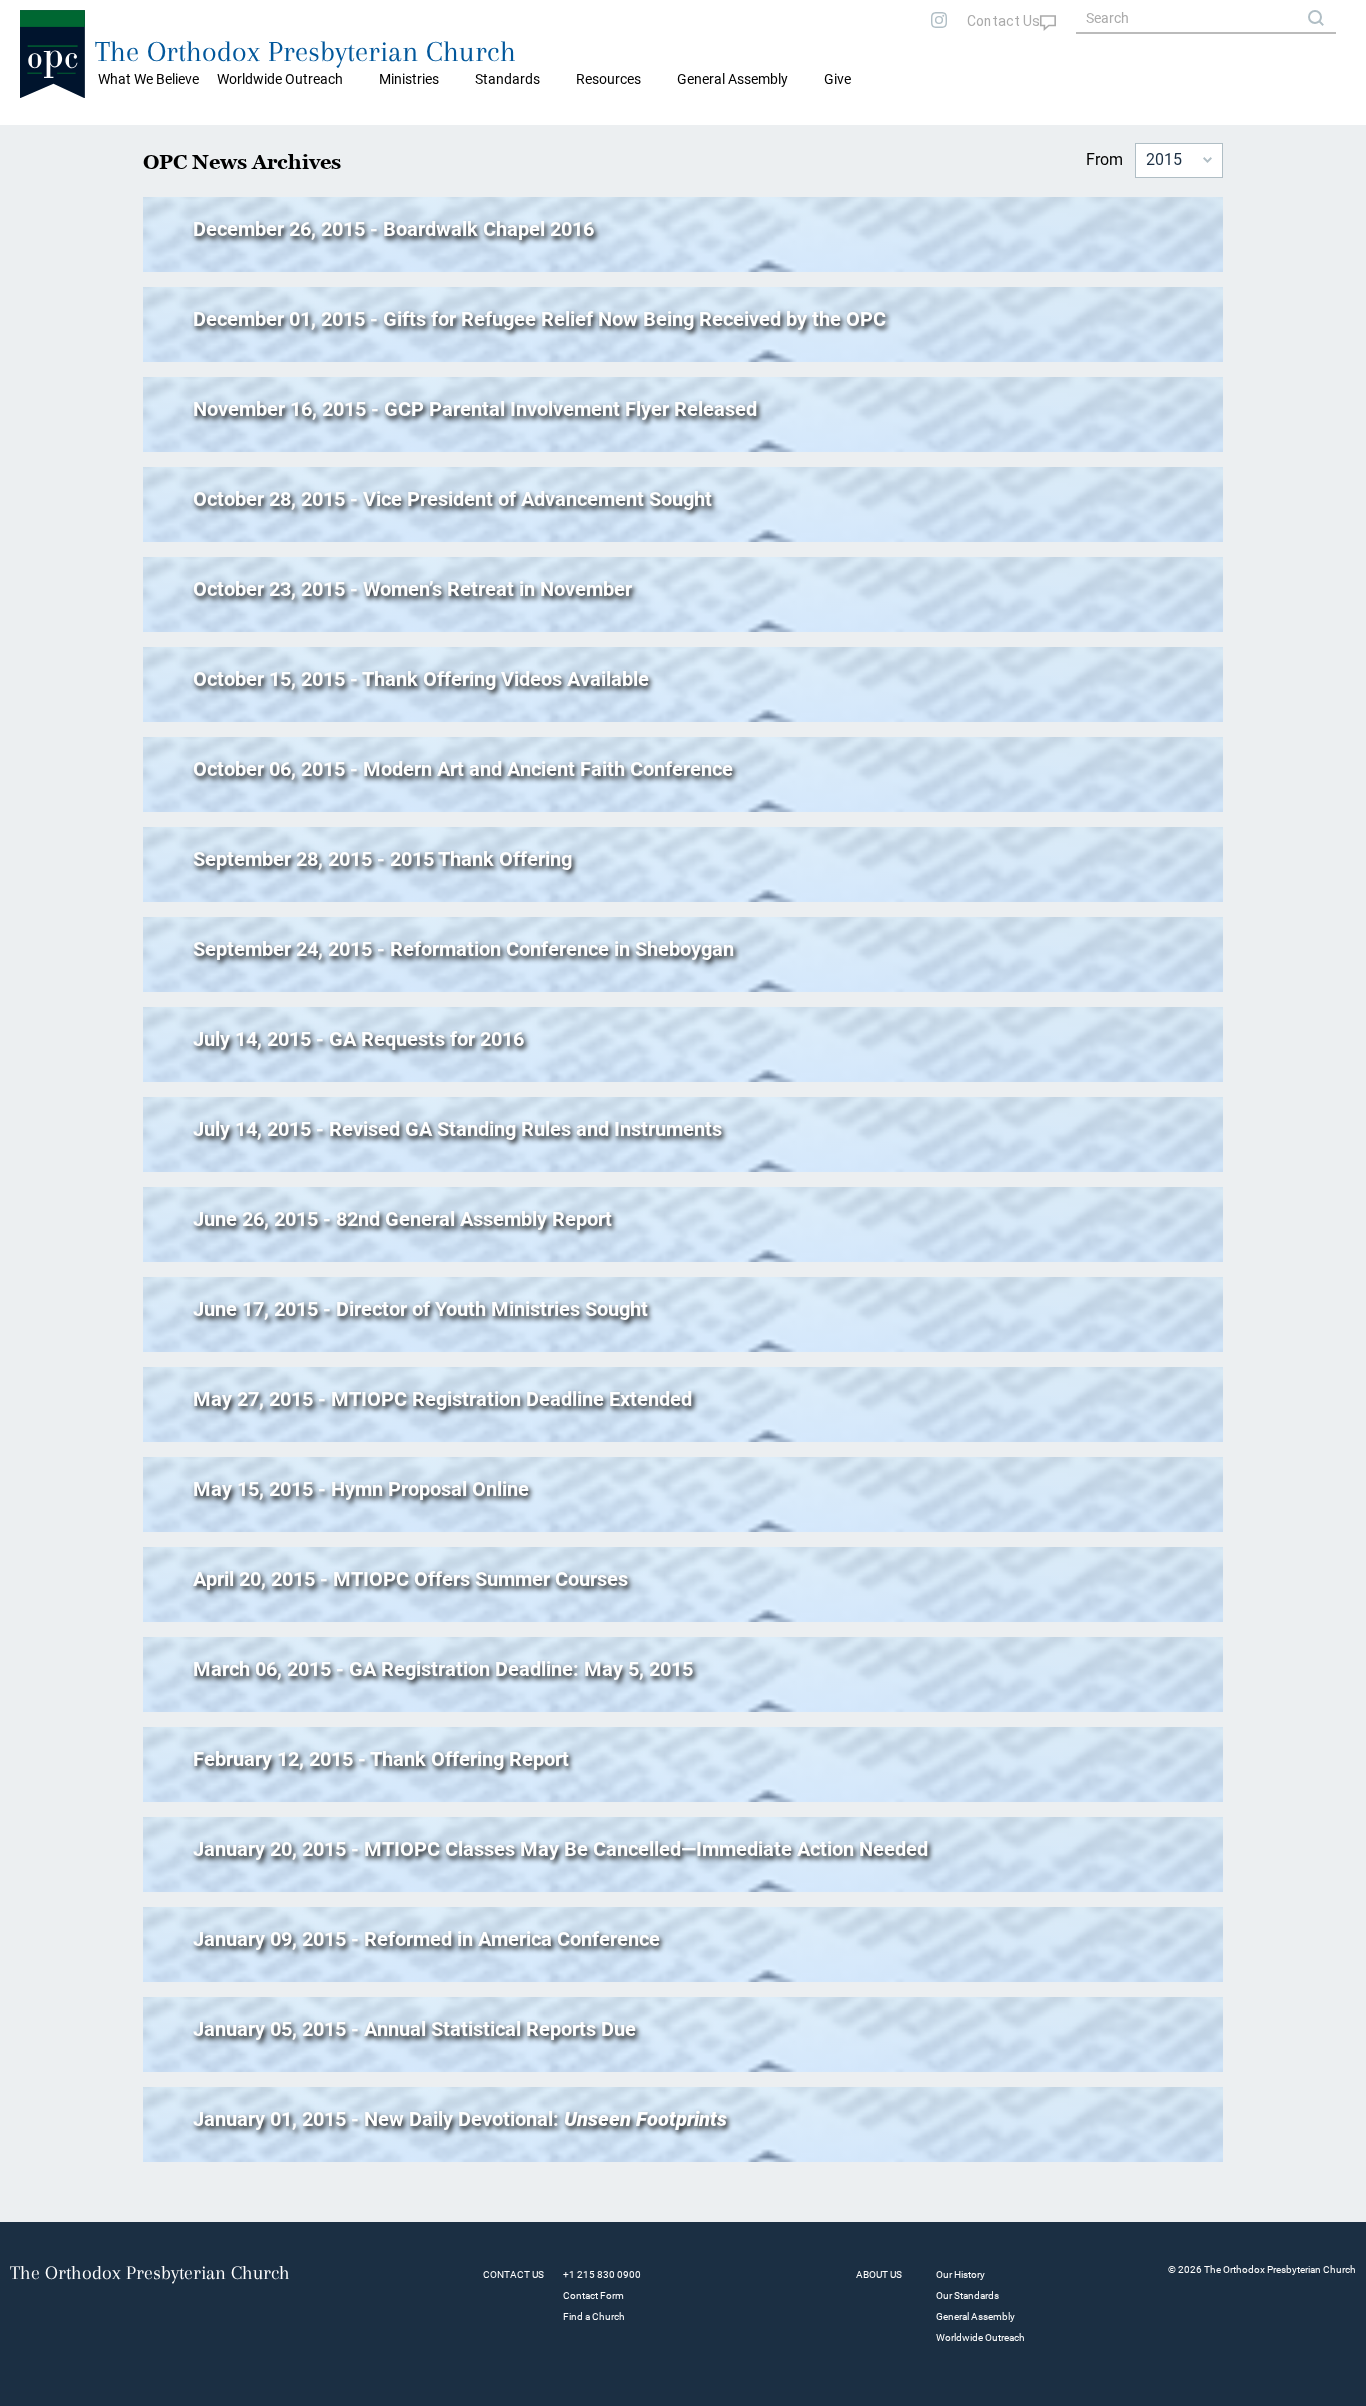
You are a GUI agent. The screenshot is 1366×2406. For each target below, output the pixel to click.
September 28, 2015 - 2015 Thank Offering (382, 859)
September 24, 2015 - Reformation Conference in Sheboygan (463, 949)
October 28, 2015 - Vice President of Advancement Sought (452, 499)
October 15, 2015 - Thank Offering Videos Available (421, 679)
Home (40, 140)
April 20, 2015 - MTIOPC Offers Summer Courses (410, 1579)
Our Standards (967, 2295)
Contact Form (593, 2295)
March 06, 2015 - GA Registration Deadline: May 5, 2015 (443, 1669)
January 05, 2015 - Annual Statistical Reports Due (414, 2029)
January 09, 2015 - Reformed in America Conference (426, 1939)
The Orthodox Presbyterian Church (305, 51)
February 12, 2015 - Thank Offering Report (381, 1759)
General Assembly (732, 79)
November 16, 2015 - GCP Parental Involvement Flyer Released (475, 409)
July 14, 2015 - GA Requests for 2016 (358, 1039)
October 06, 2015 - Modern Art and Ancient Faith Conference (463, 769)
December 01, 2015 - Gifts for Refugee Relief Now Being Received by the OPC (539, 319)
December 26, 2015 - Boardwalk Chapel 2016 (393, 229)
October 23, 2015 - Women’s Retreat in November (412, 589)
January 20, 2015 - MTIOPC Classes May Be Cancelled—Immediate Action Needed (560, 1849)
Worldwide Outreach (980, 2337)
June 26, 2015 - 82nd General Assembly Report (402, 1219)
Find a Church (594, 2316)
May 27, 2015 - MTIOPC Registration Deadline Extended (442, 1399)
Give (837, 79)
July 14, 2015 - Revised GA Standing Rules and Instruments (457, 1129)
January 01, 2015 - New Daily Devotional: (460, 2119)
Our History (960, 2274)
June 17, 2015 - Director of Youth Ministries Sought (420, 1309)
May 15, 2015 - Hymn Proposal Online (361, 1489)
